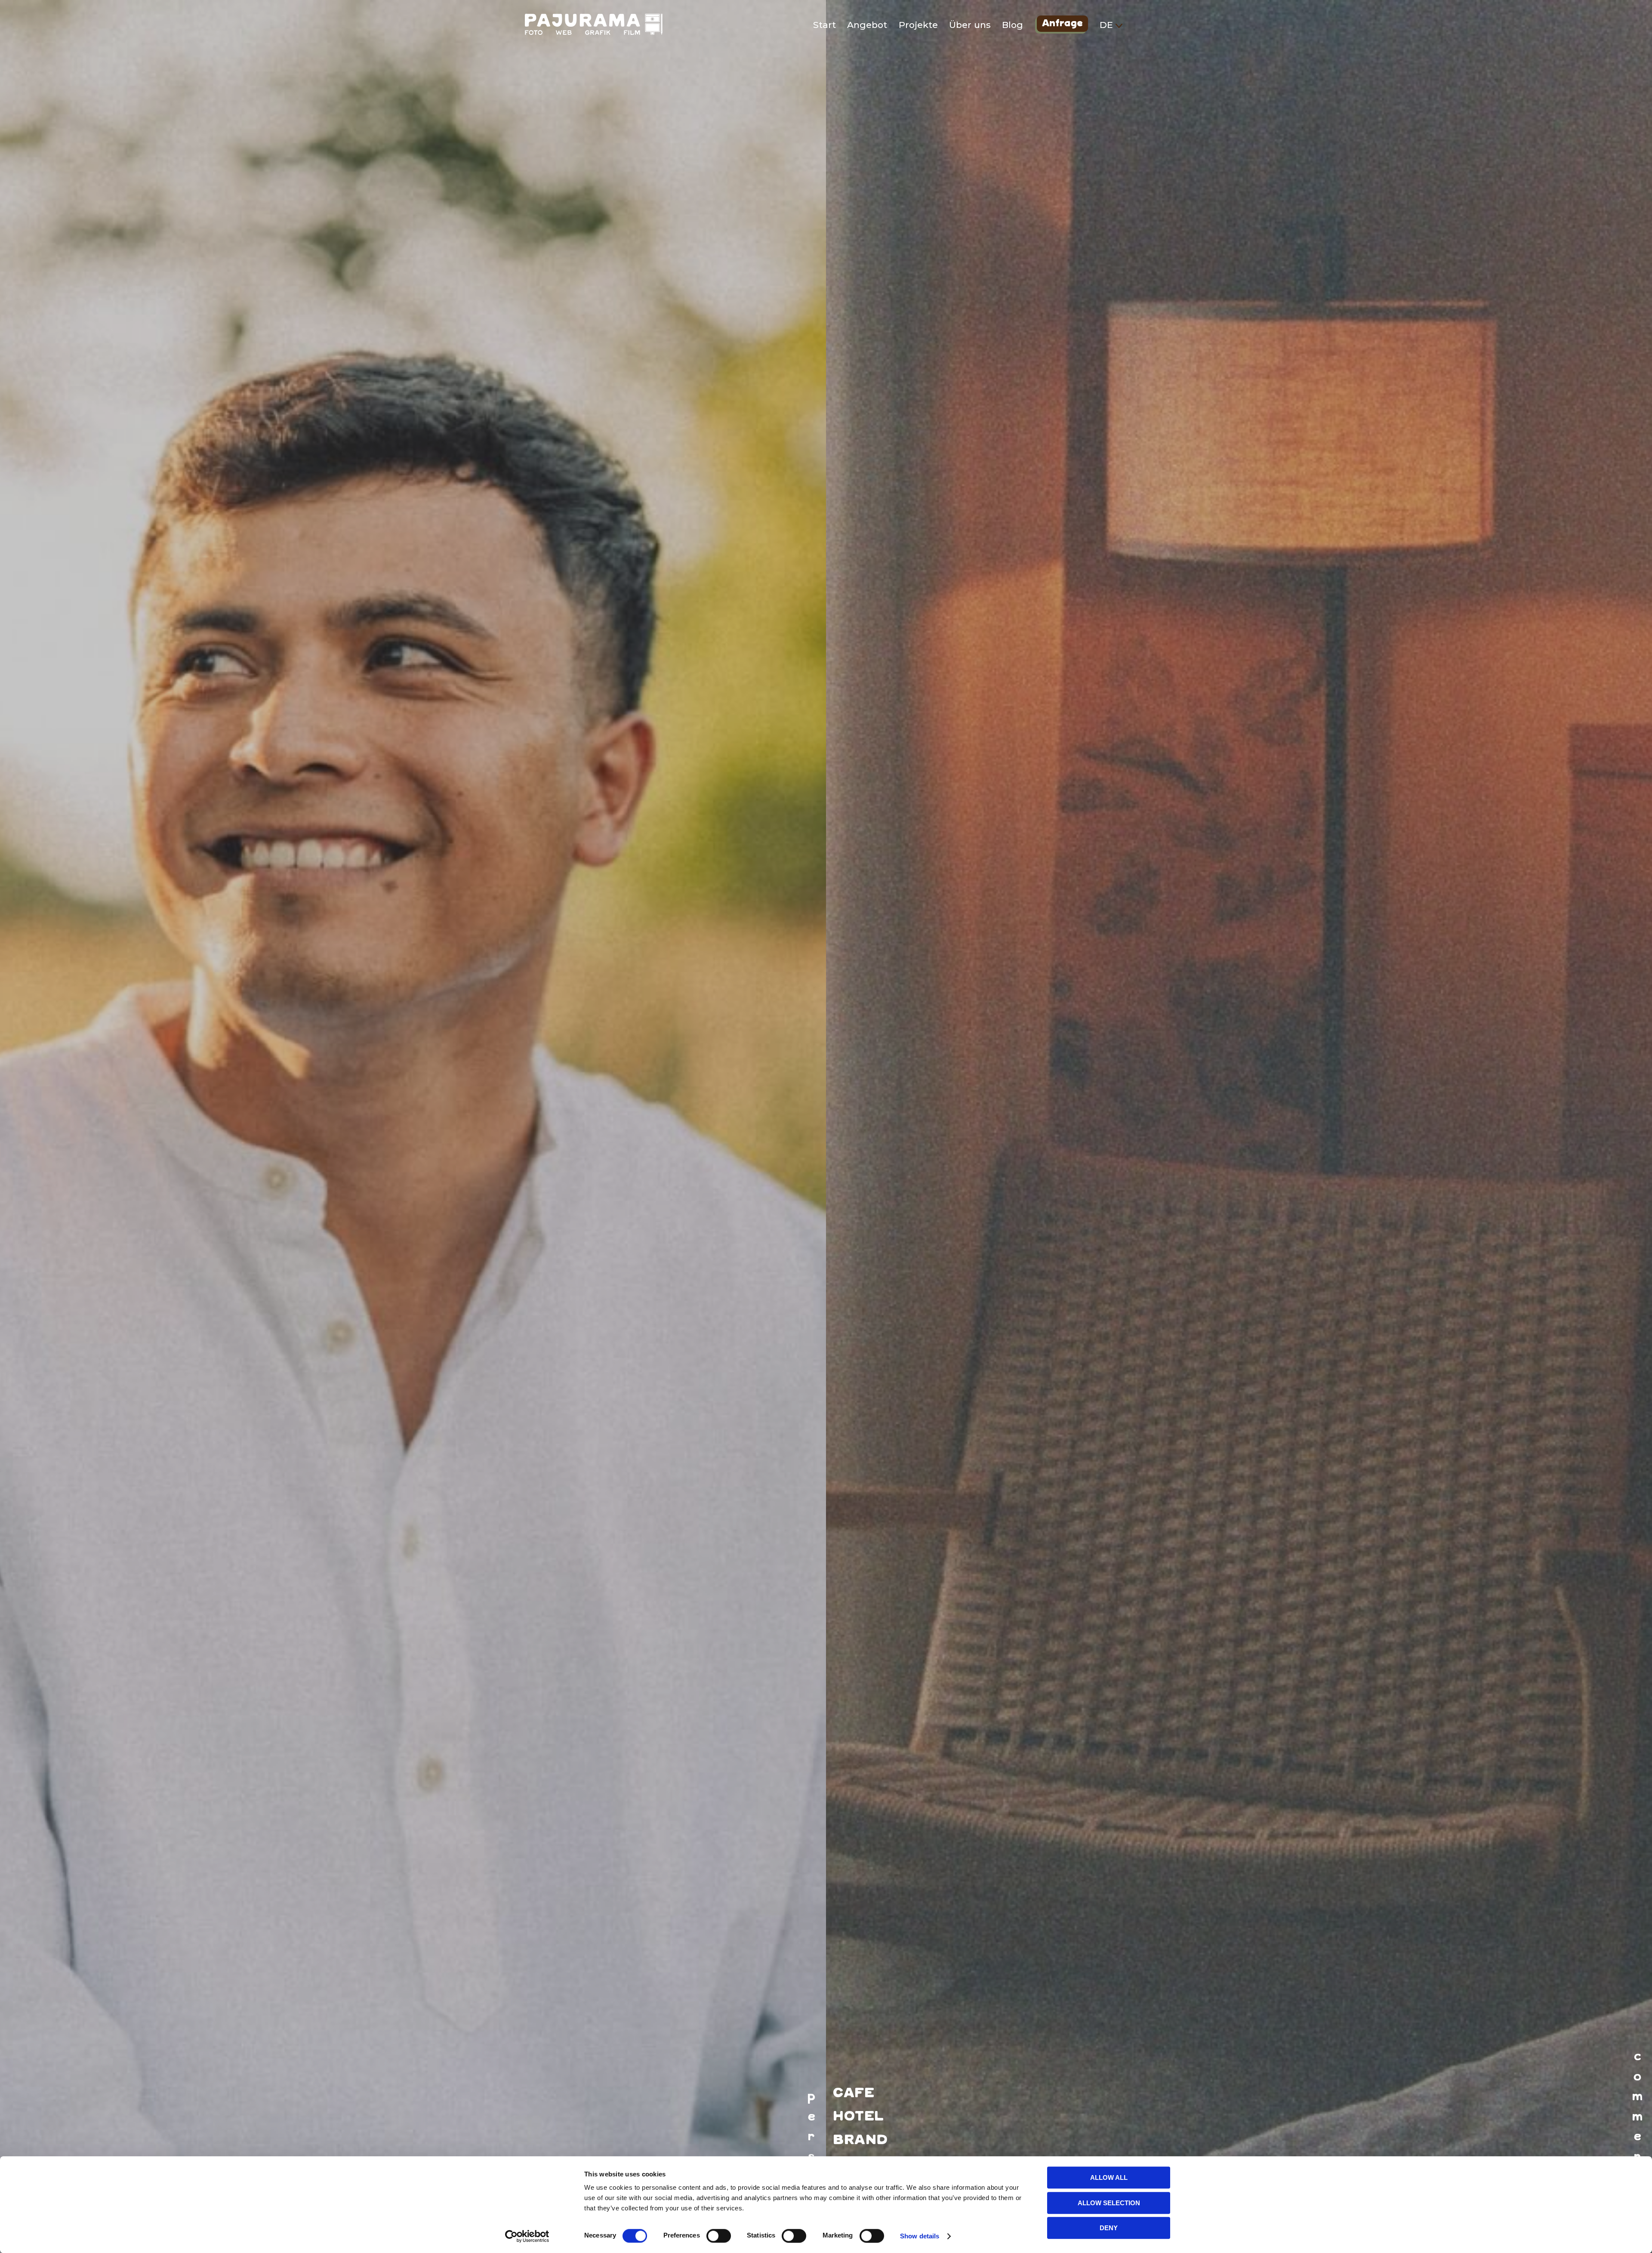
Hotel (858, 2117)
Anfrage (1062, 25)
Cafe (854, 2094)
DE (1108, 25)
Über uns (970, 25)
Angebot (867, 25)
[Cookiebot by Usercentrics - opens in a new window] (527, 2236)
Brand (860, 2140)
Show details (920, 2236)
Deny (1109, 2228)
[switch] (719, 2236)
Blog (1012, 25)
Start (824, 25)
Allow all (1109, 2177)
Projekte (918, 25)
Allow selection (1109, 2203)
